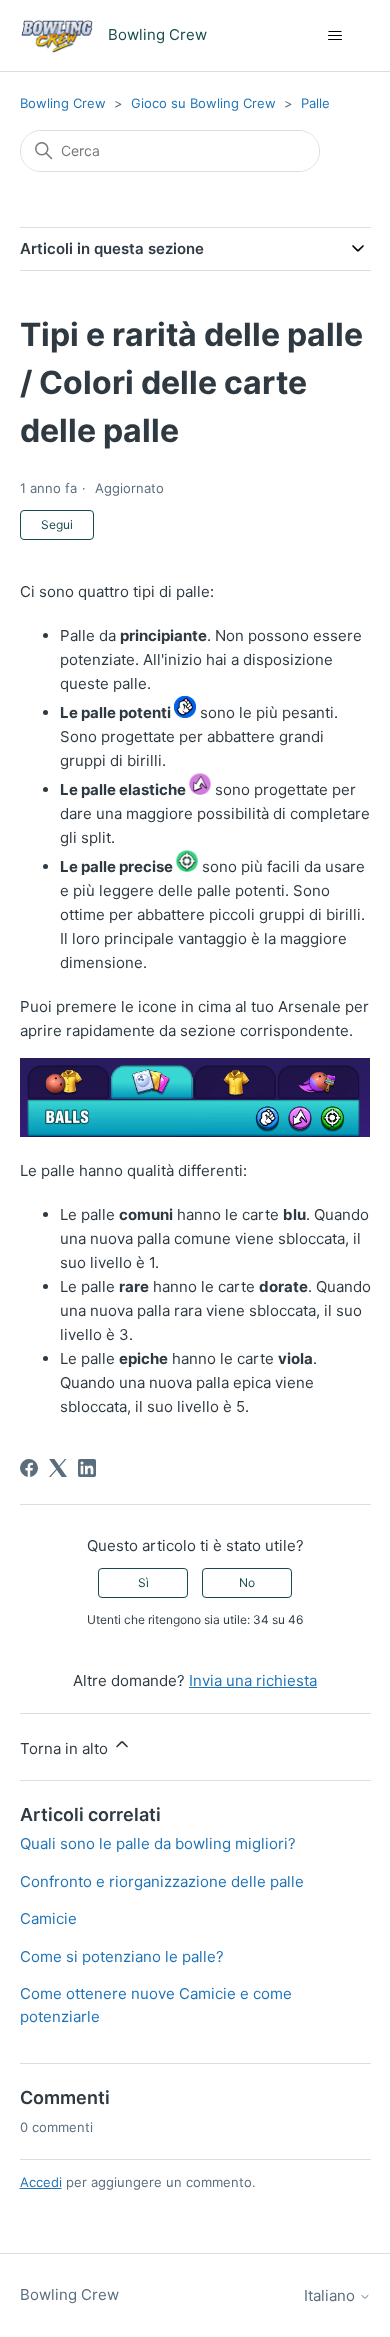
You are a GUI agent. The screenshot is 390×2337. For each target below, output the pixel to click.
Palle (315, 103)
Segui (57, 524)
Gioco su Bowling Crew (203, 103)
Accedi (41, 2182)
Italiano (331, 2295)
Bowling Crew (63, 103)
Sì (143, 1582)
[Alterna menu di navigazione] (335, 36)
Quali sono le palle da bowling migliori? (158, 1843)
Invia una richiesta (253, 1680)
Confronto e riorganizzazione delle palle (162, 1881)
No (247, 1582)
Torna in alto (66, 1748)
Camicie (48, 1918)
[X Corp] (58, 1468)
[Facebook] (29, 1468)
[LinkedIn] (87, 1468)
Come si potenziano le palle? (122, 1956)
